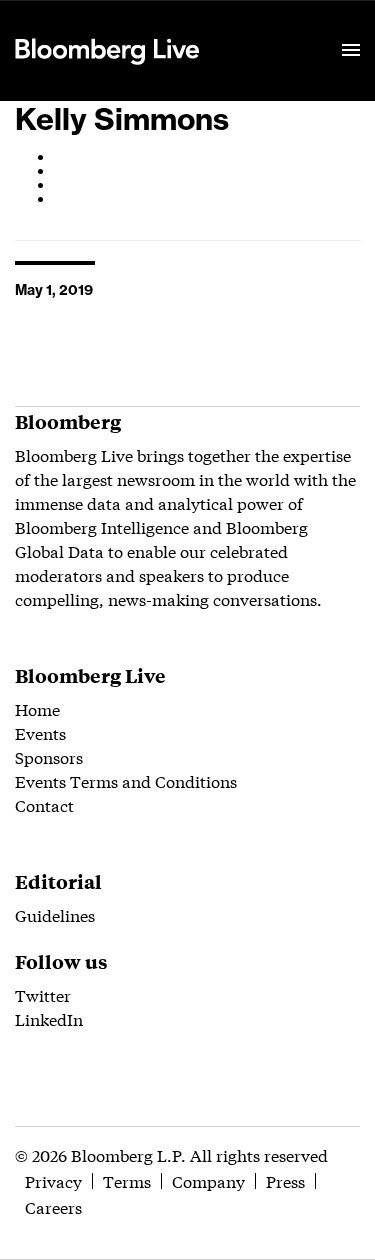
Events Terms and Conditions (126, 780)
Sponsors (49, 756)
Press (285, 1180)
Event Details (263, 26)
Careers (53, 1206)
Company (208, 1180)
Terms (127, 1180)
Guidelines (55, 914)
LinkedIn (49, 1018)
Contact (44, 804)
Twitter (43, 994)
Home (37, 708)
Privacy (53, 1180)
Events (40, 732)
